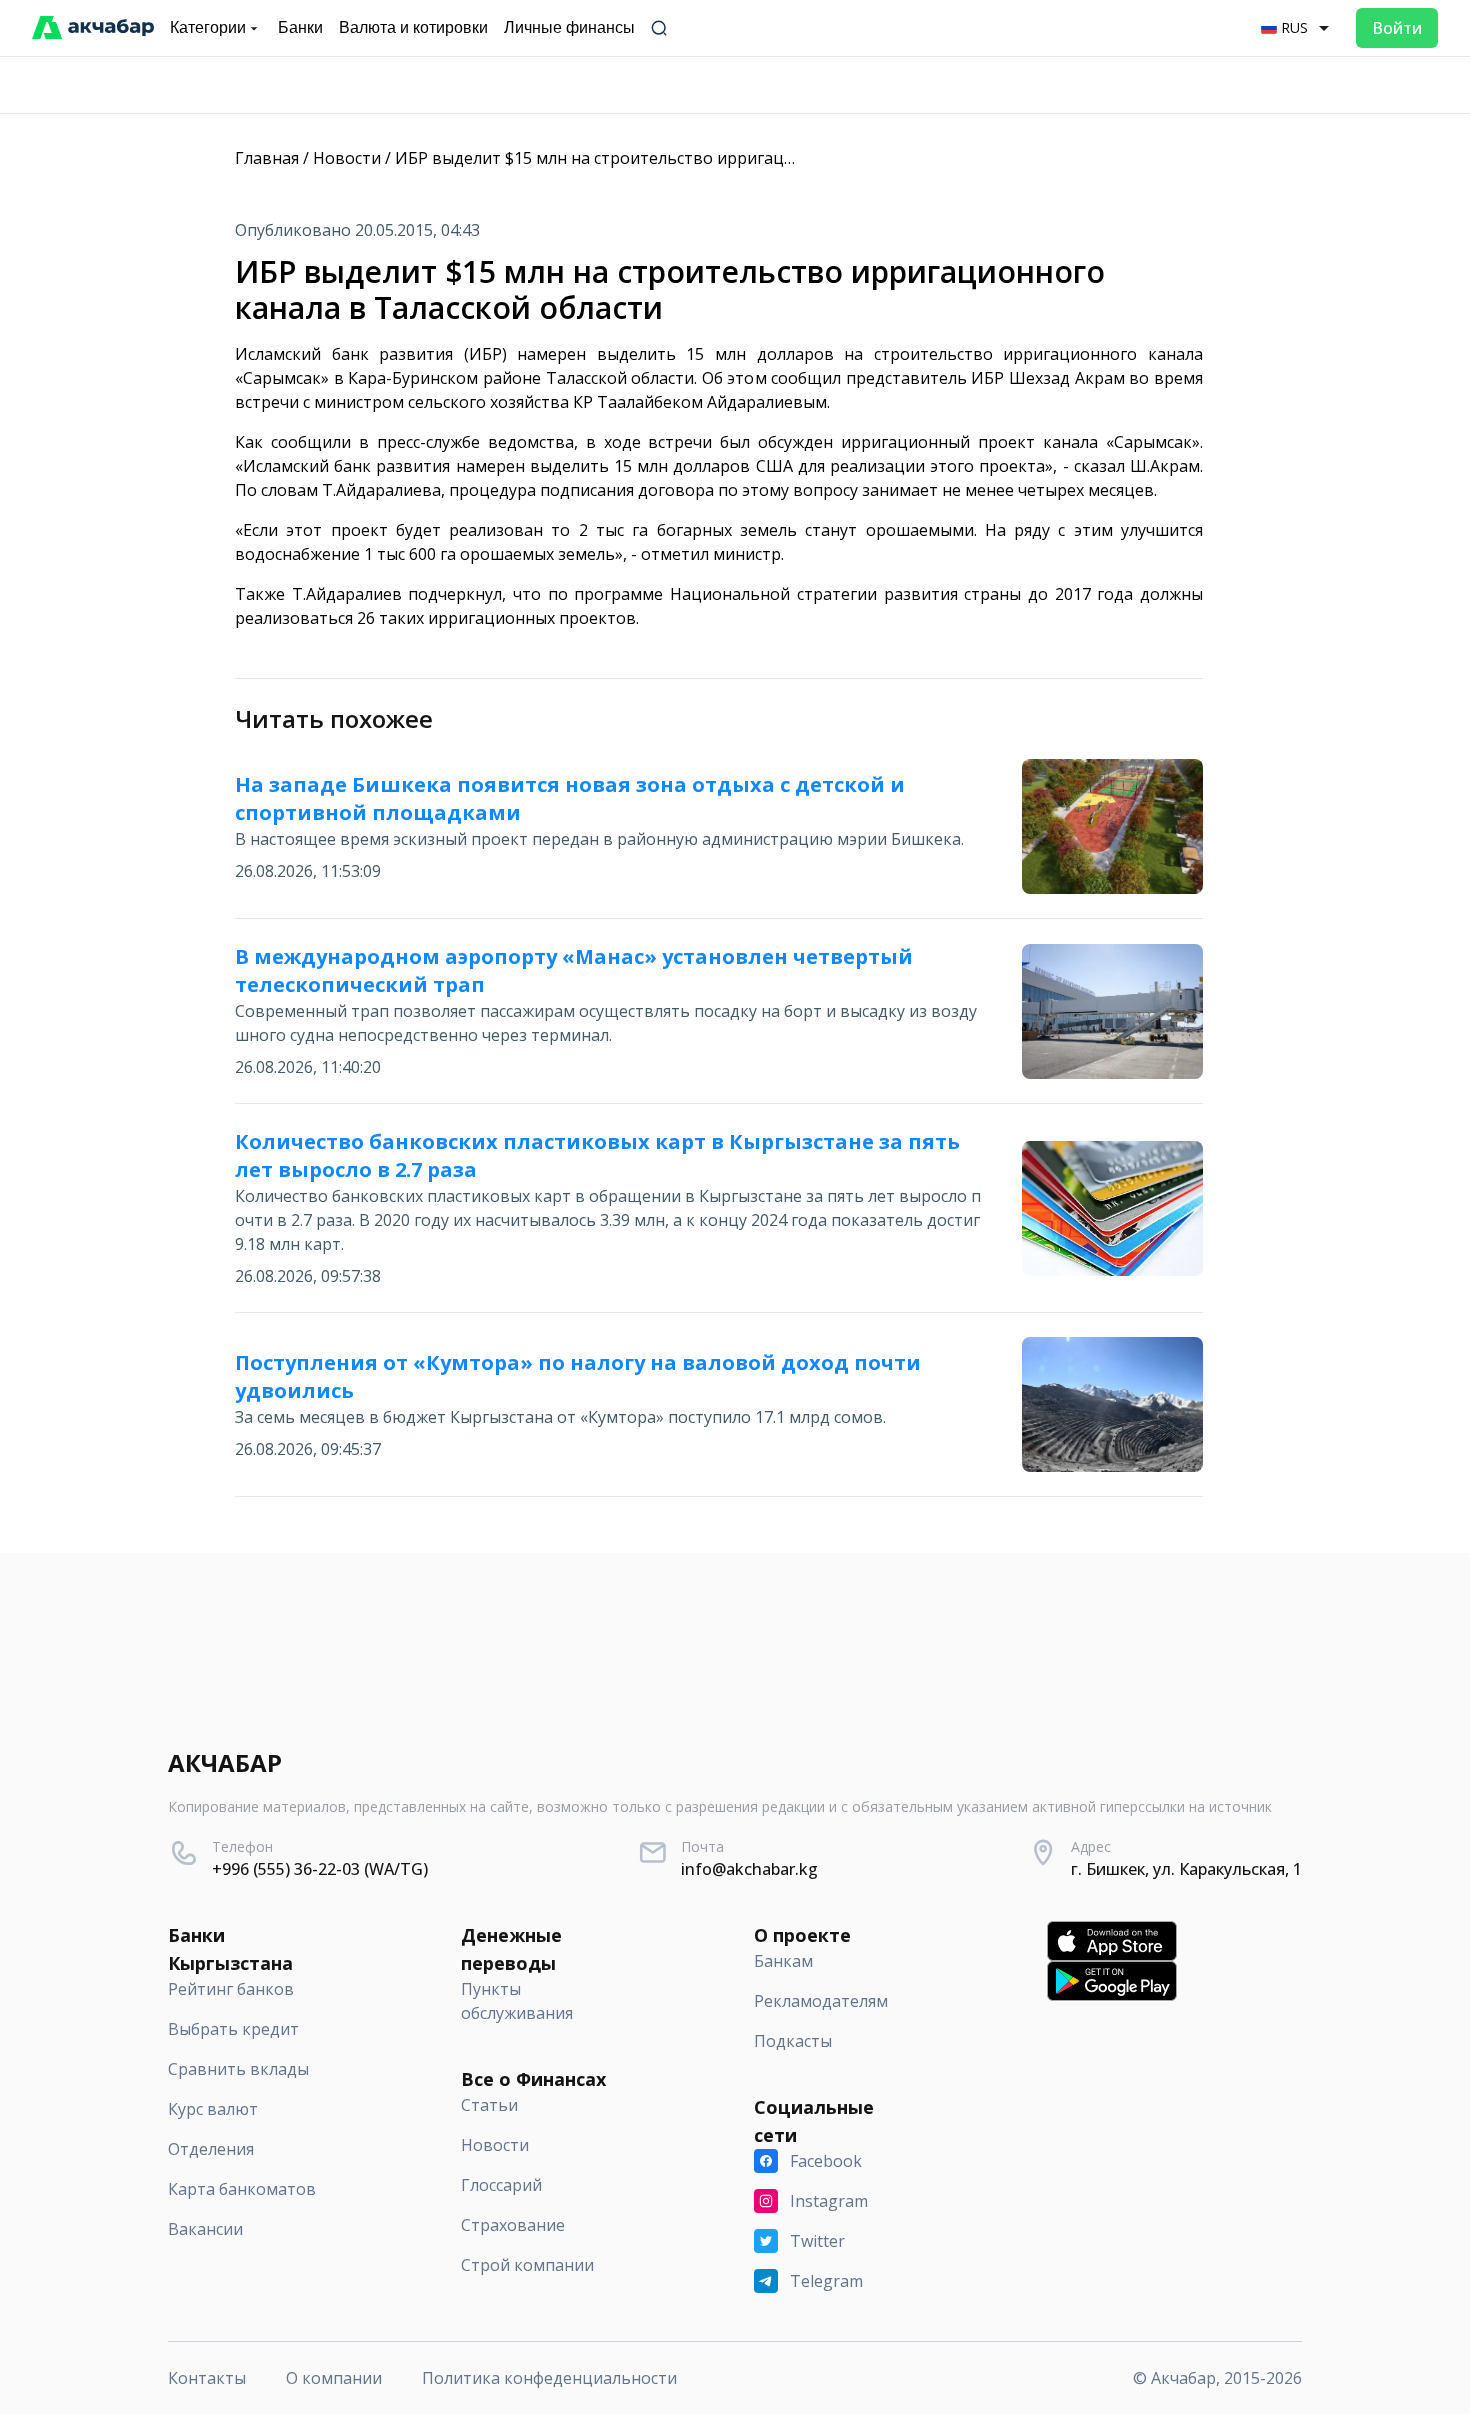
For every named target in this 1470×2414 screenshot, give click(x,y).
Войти (1397, 28)
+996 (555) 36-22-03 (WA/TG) (320, 1869)
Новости (347, 158)
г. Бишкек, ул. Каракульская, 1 (1186, 1869)
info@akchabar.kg (749, 1869)
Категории (208, 27)
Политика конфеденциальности (549, 2378)
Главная (267, 158)
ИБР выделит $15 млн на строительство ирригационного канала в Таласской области (735, 158)
